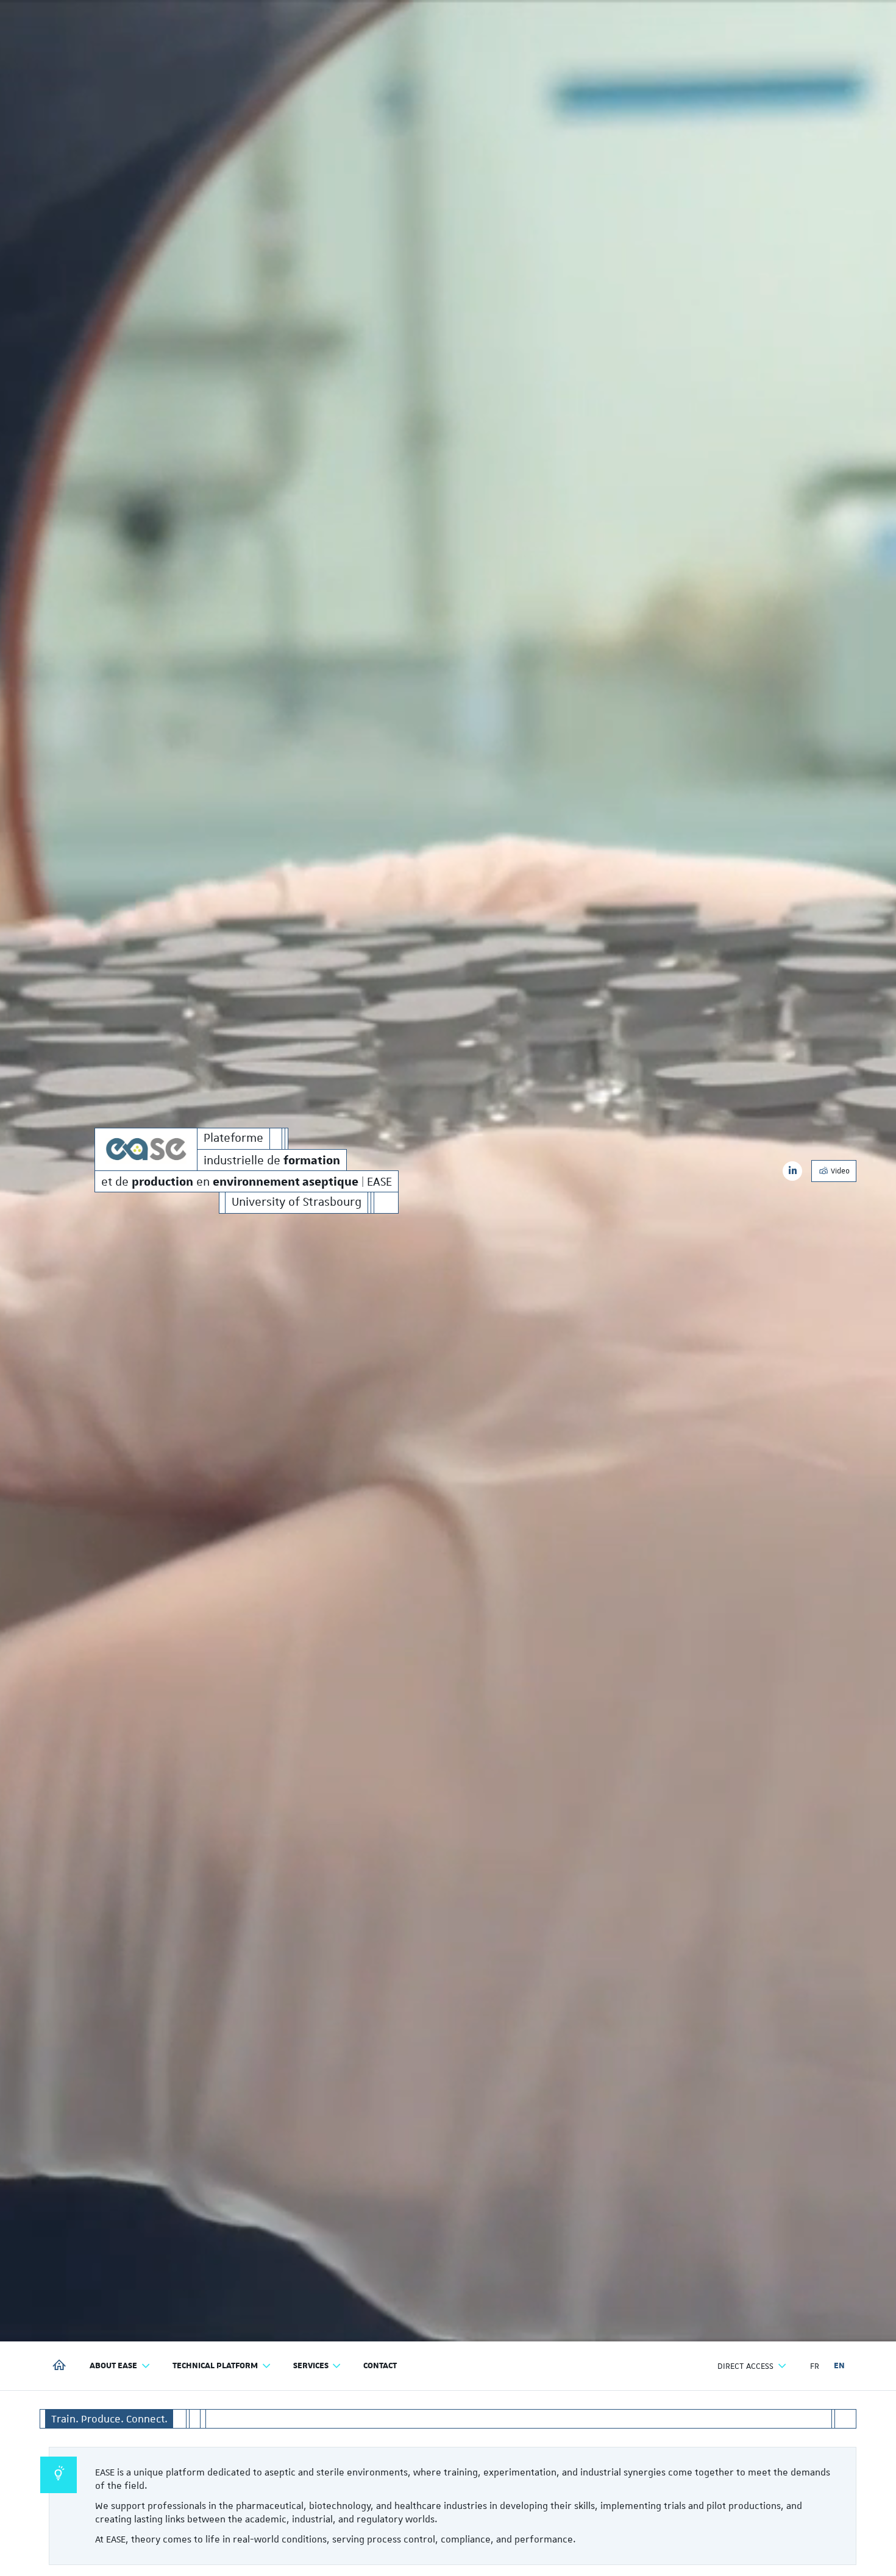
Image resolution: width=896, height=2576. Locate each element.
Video (839, 1171)
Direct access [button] (745, 2366)
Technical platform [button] (215, 2366)
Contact (380, 2366)
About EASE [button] (113, 2366)
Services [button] (311, 2366)
